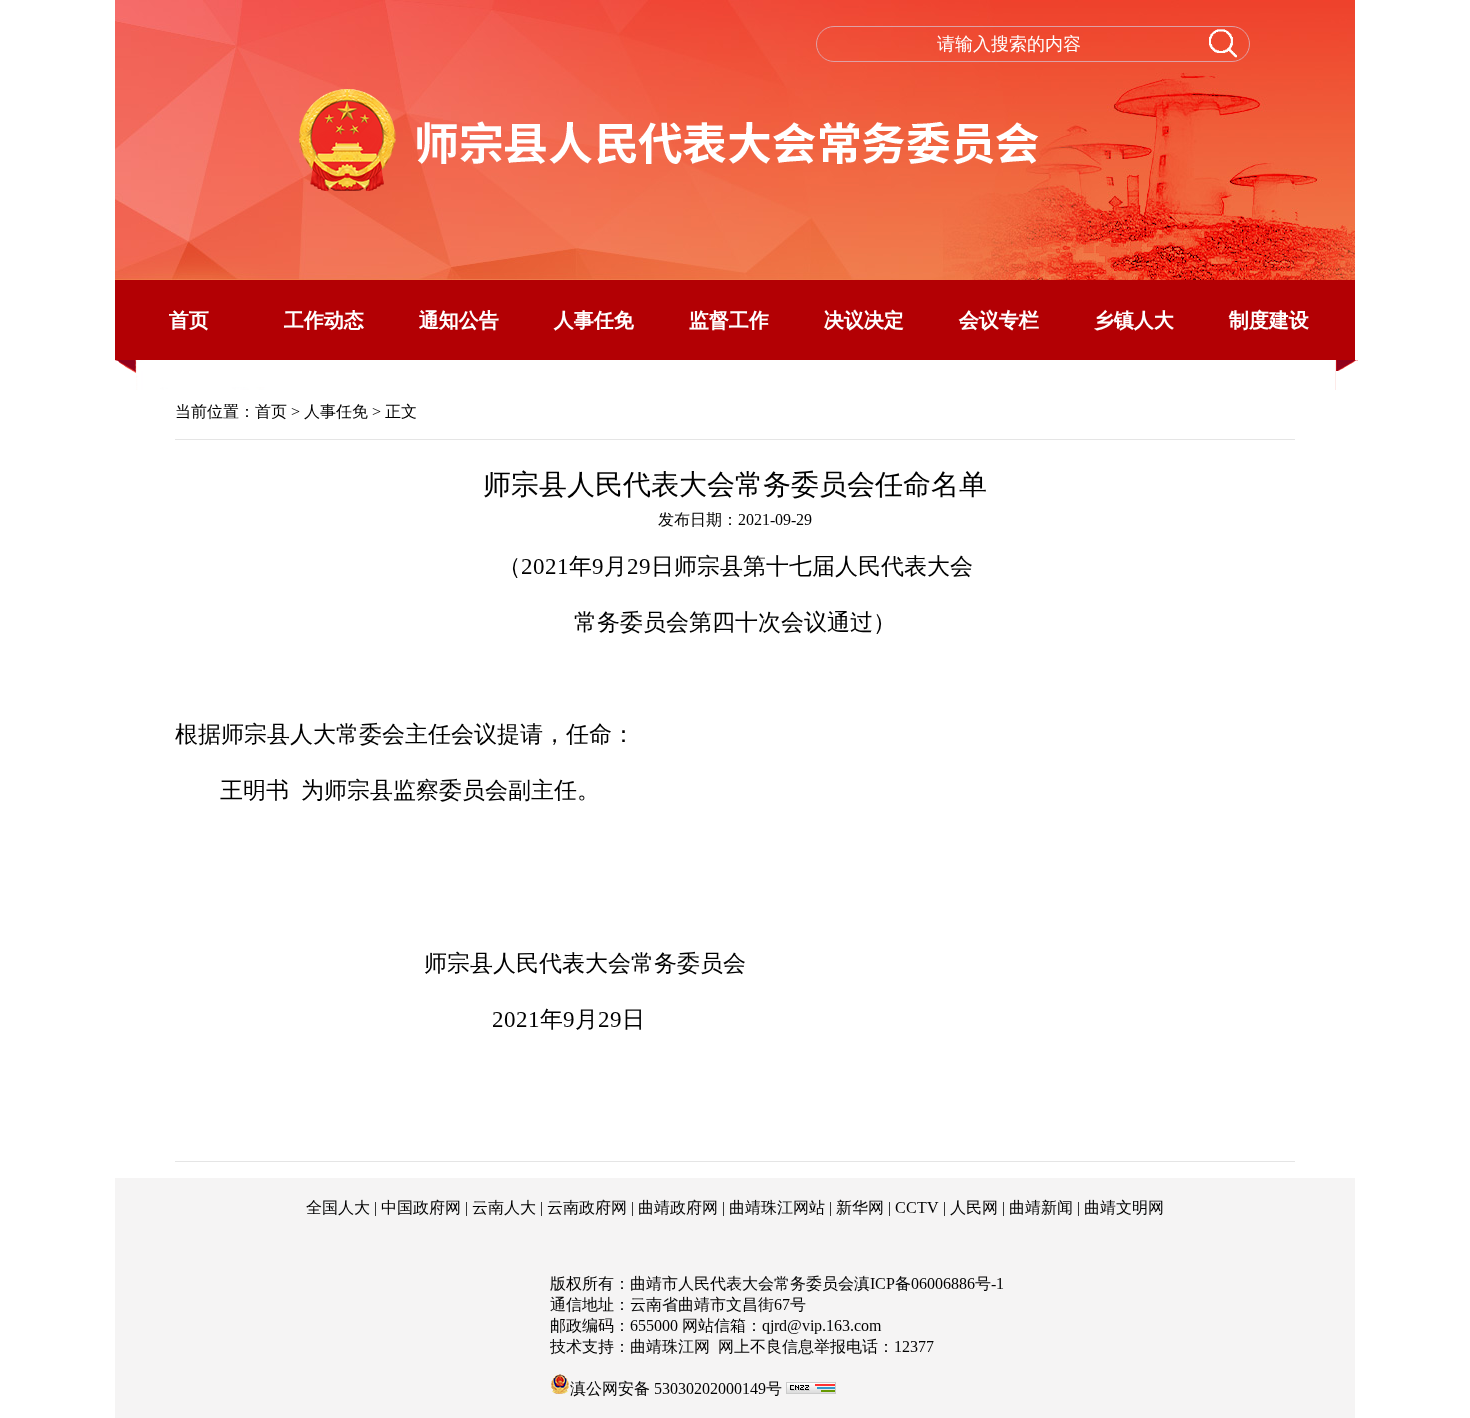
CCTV (917, 1207)
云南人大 (504, 1207)
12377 (914, 1346)
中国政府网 (421, 1207)
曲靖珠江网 (670, 1346)
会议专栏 (999, 320)
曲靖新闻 (1041, 1207)
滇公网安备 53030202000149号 (676, 1387)
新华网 (860, 1207)
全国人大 (338, 1207)
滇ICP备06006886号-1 (929, 1283)
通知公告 (459, 320)
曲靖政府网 (678, 1207)
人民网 (974, 1207)
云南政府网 (587, 1207)
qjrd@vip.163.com (821, 1325)
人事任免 (594, 320)
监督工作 (729, 320)
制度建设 (1269, 320)
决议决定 (864, 320)
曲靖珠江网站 (777, 1207)
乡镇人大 (1134, 320)
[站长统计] (811, 1388)
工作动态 (324, 320)
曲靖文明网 (1124, 1207)
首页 (189, 320)
